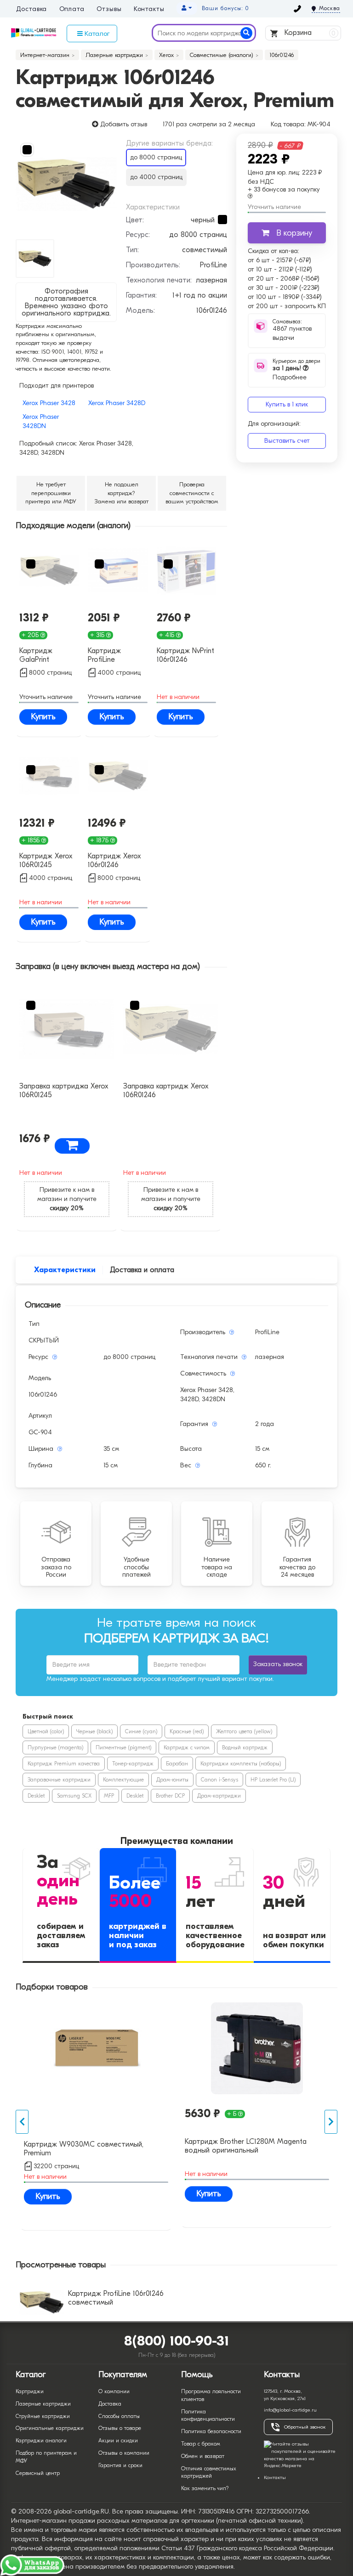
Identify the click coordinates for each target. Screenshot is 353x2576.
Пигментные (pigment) (123, 1747)
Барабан (177, 1764)
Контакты (149, 9)
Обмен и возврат (203, 2456)
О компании (114, 2391)
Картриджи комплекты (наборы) (241, 1764)
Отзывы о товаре (120, 2428)
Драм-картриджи (219, 1796)
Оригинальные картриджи (50, 2428)
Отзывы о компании (124, 2453)
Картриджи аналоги (41, 2441)
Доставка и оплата (142, 1270)
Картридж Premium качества (64, 1764)
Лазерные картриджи (43, 2404)
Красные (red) (187, 1731)
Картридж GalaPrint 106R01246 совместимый (42, 656)
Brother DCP (170, 1796)
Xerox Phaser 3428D (117, 403)
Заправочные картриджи (59, 1780)
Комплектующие (123, 1780)
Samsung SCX (74, 1796)
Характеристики (65, 1270)
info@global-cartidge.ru (290, 2410)
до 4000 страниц (156, 177)
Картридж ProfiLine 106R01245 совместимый (110, 656)
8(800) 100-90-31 (177, 2341)
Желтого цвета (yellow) (244, 1731)
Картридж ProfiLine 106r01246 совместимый (116, 2298)
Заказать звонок (278, 1664)
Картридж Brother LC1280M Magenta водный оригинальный (246, 2146)
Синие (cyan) (141, 1731)
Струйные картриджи (43, 2416)
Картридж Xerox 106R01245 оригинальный (46, 861)
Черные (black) (94, 1731)
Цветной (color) (46, 1731)
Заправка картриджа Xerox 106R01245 (64, 1091)
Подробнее (290, 373)
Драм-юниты (172, 1780)
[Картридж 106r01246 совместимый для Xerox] (66, 184)
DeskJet (36, 1796)
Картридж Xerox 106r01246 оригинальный (114, 861)
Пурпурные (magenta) (55, 1747)
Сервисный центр (38, 2473)
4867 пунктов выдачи (292, 333)
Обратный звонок (305, 2427)
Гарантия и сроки (120, 2465)
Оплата (72, 9)
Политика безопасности (211, 2431)
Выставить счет (287, 441)
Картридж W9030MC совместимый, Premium (84, 2149)
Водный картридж (245, 1747)
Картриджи (30, 2391)
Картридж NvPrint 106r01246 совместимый (185, 656)
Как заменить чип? (205, 2488)
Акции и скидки (118, 2441)
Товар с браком (201, 2444)
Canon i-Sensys (219, 1780)
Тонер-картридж (133, 1764)
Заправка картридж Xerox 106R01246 (166, 1091)
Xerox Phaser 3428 (49, 403)
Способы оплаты (119, 2416)
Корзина (309, 33)
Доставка (31, 9)
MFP (109, 1796)
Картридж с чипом (187, 1747)
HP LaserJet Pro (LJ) (273, 1780)
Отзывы (109, 9)
